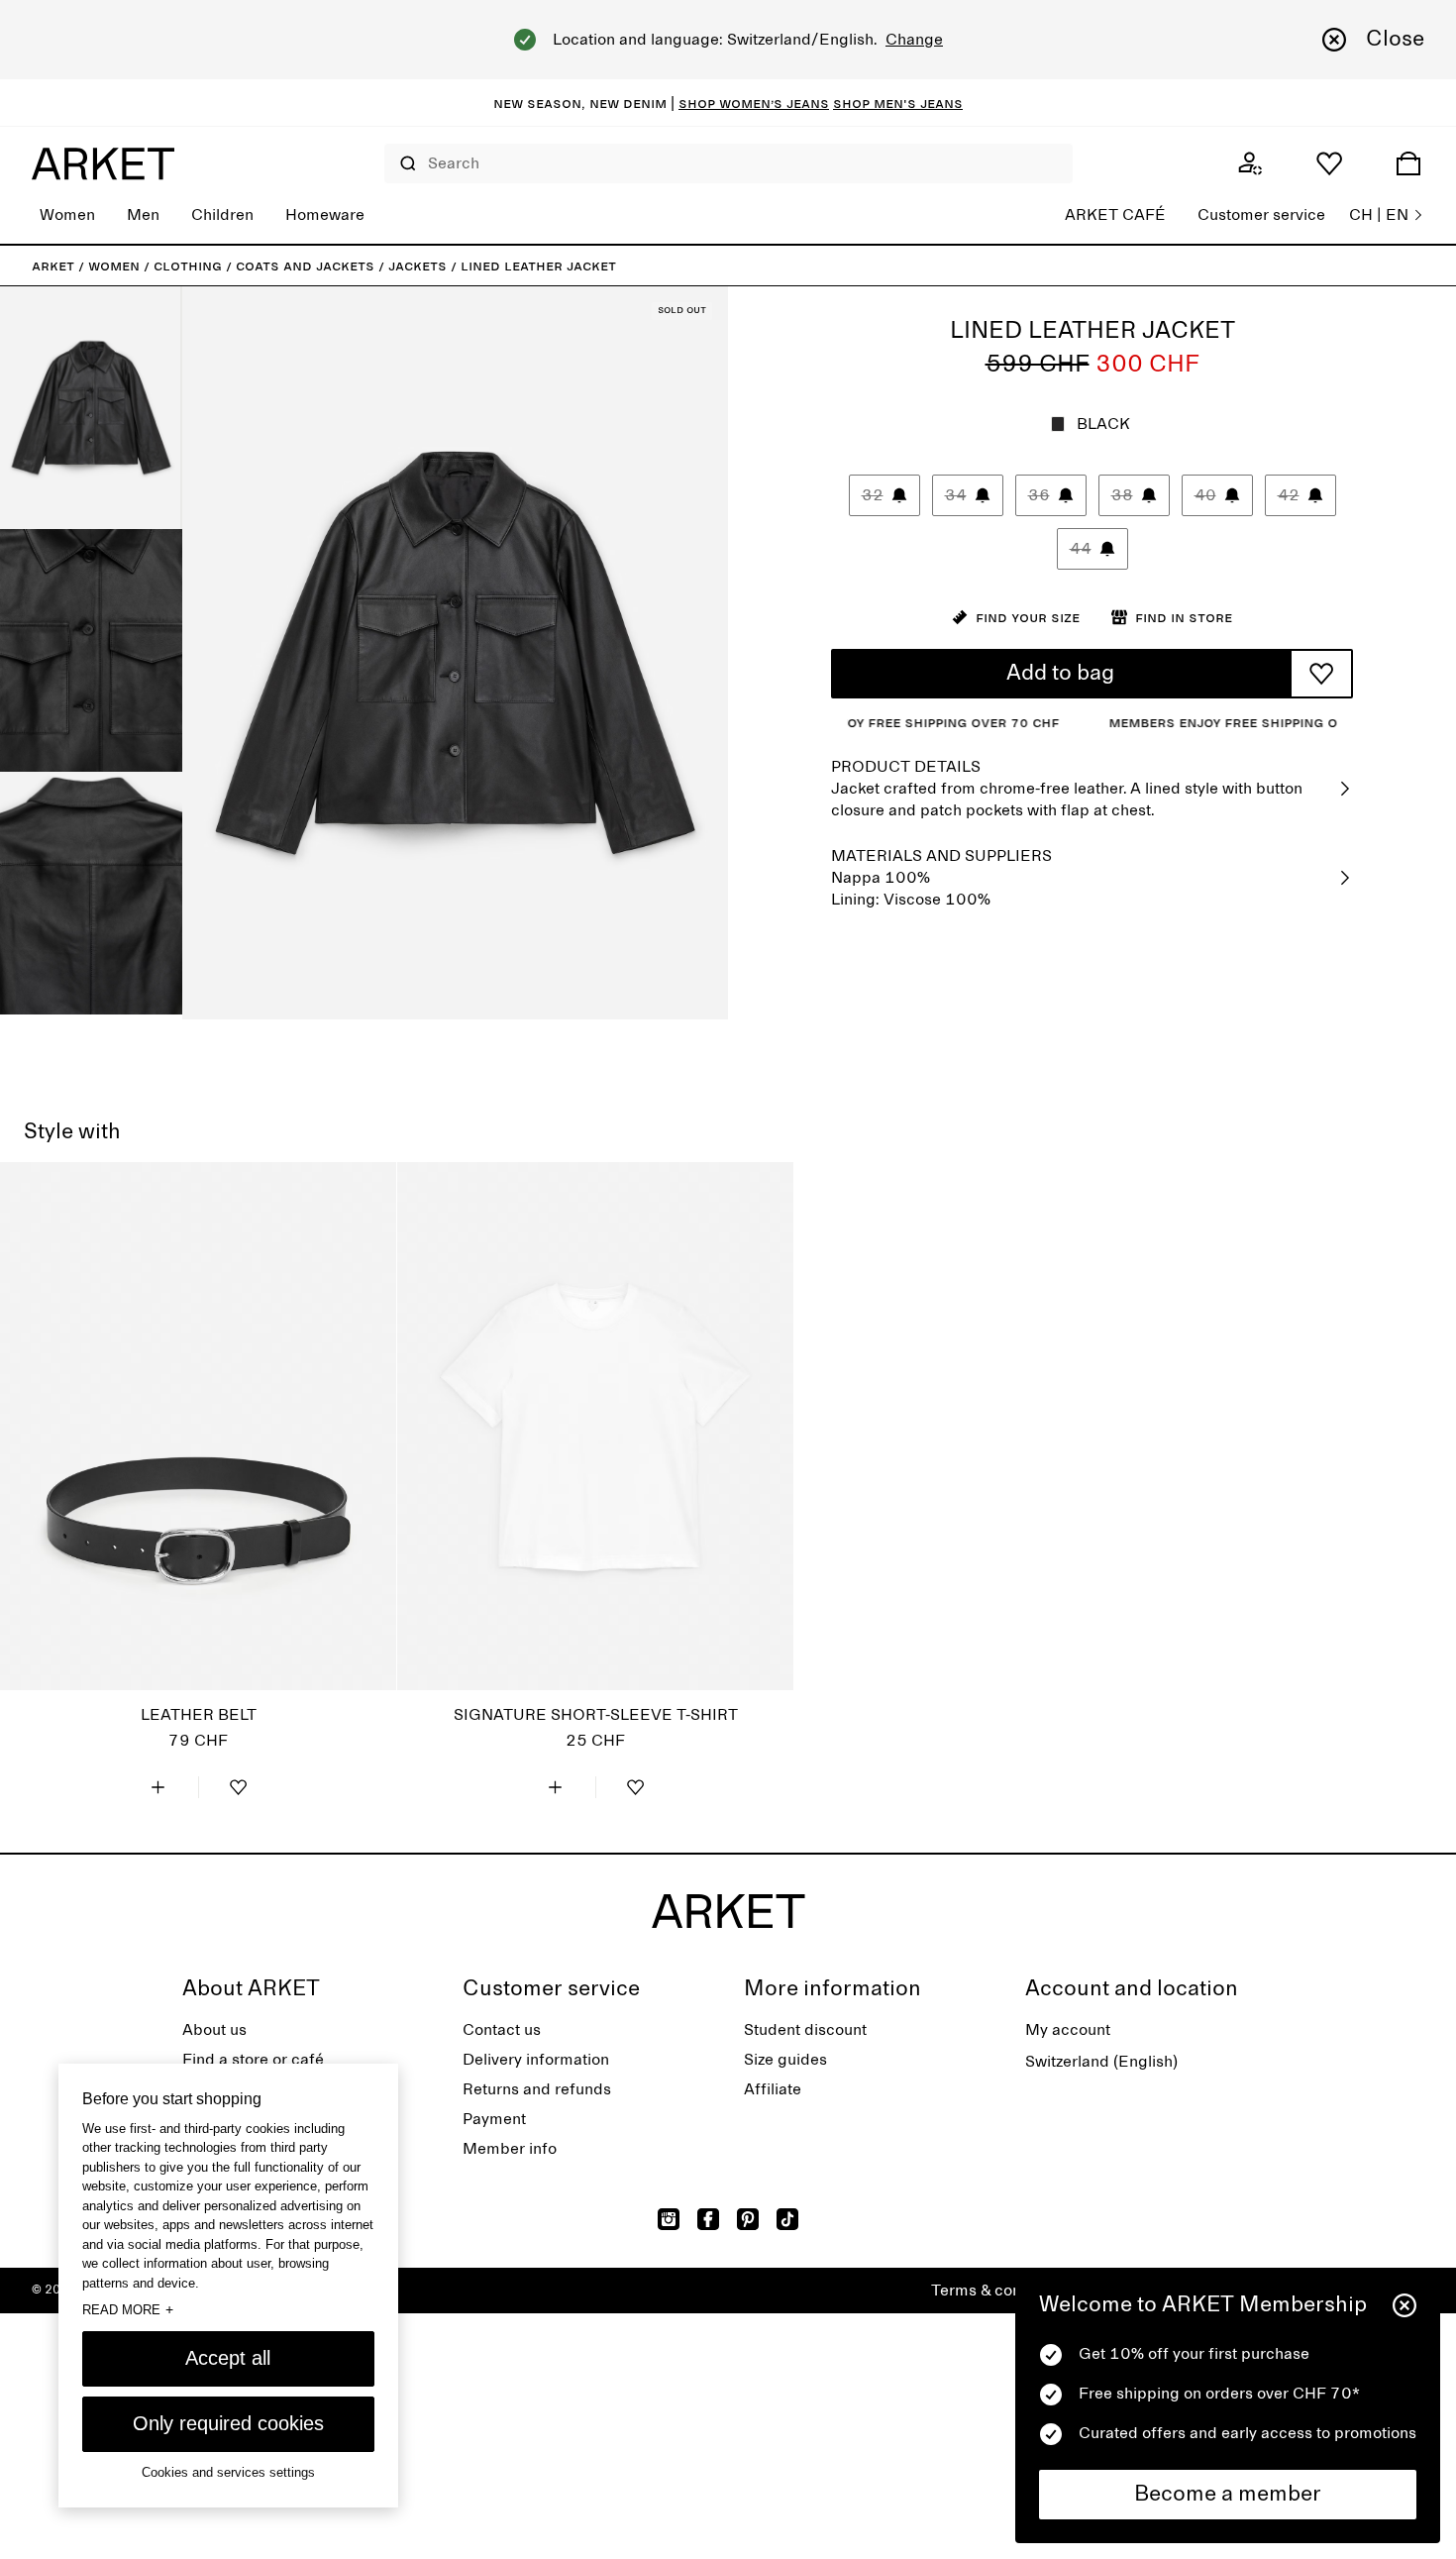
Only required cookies (228, 2423)
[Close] (1404, 2305)
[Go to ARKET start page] (103, 163)
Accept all (228, 2358)
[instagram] (669, 2219)
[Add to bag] (158, 1787)
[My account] (1250, 163)
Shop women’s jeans (754, 103)
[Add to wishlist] (1321, 674)
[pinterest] (748, 2219)
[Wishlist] (1329, 163)
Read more (128, 2309)
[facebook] (708, 2219)
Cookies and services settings (228, 2472)
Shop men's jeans (898, 103)
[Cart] (1408, 163)
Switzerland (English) (1101, 2062)
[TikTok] (787, 2219)
